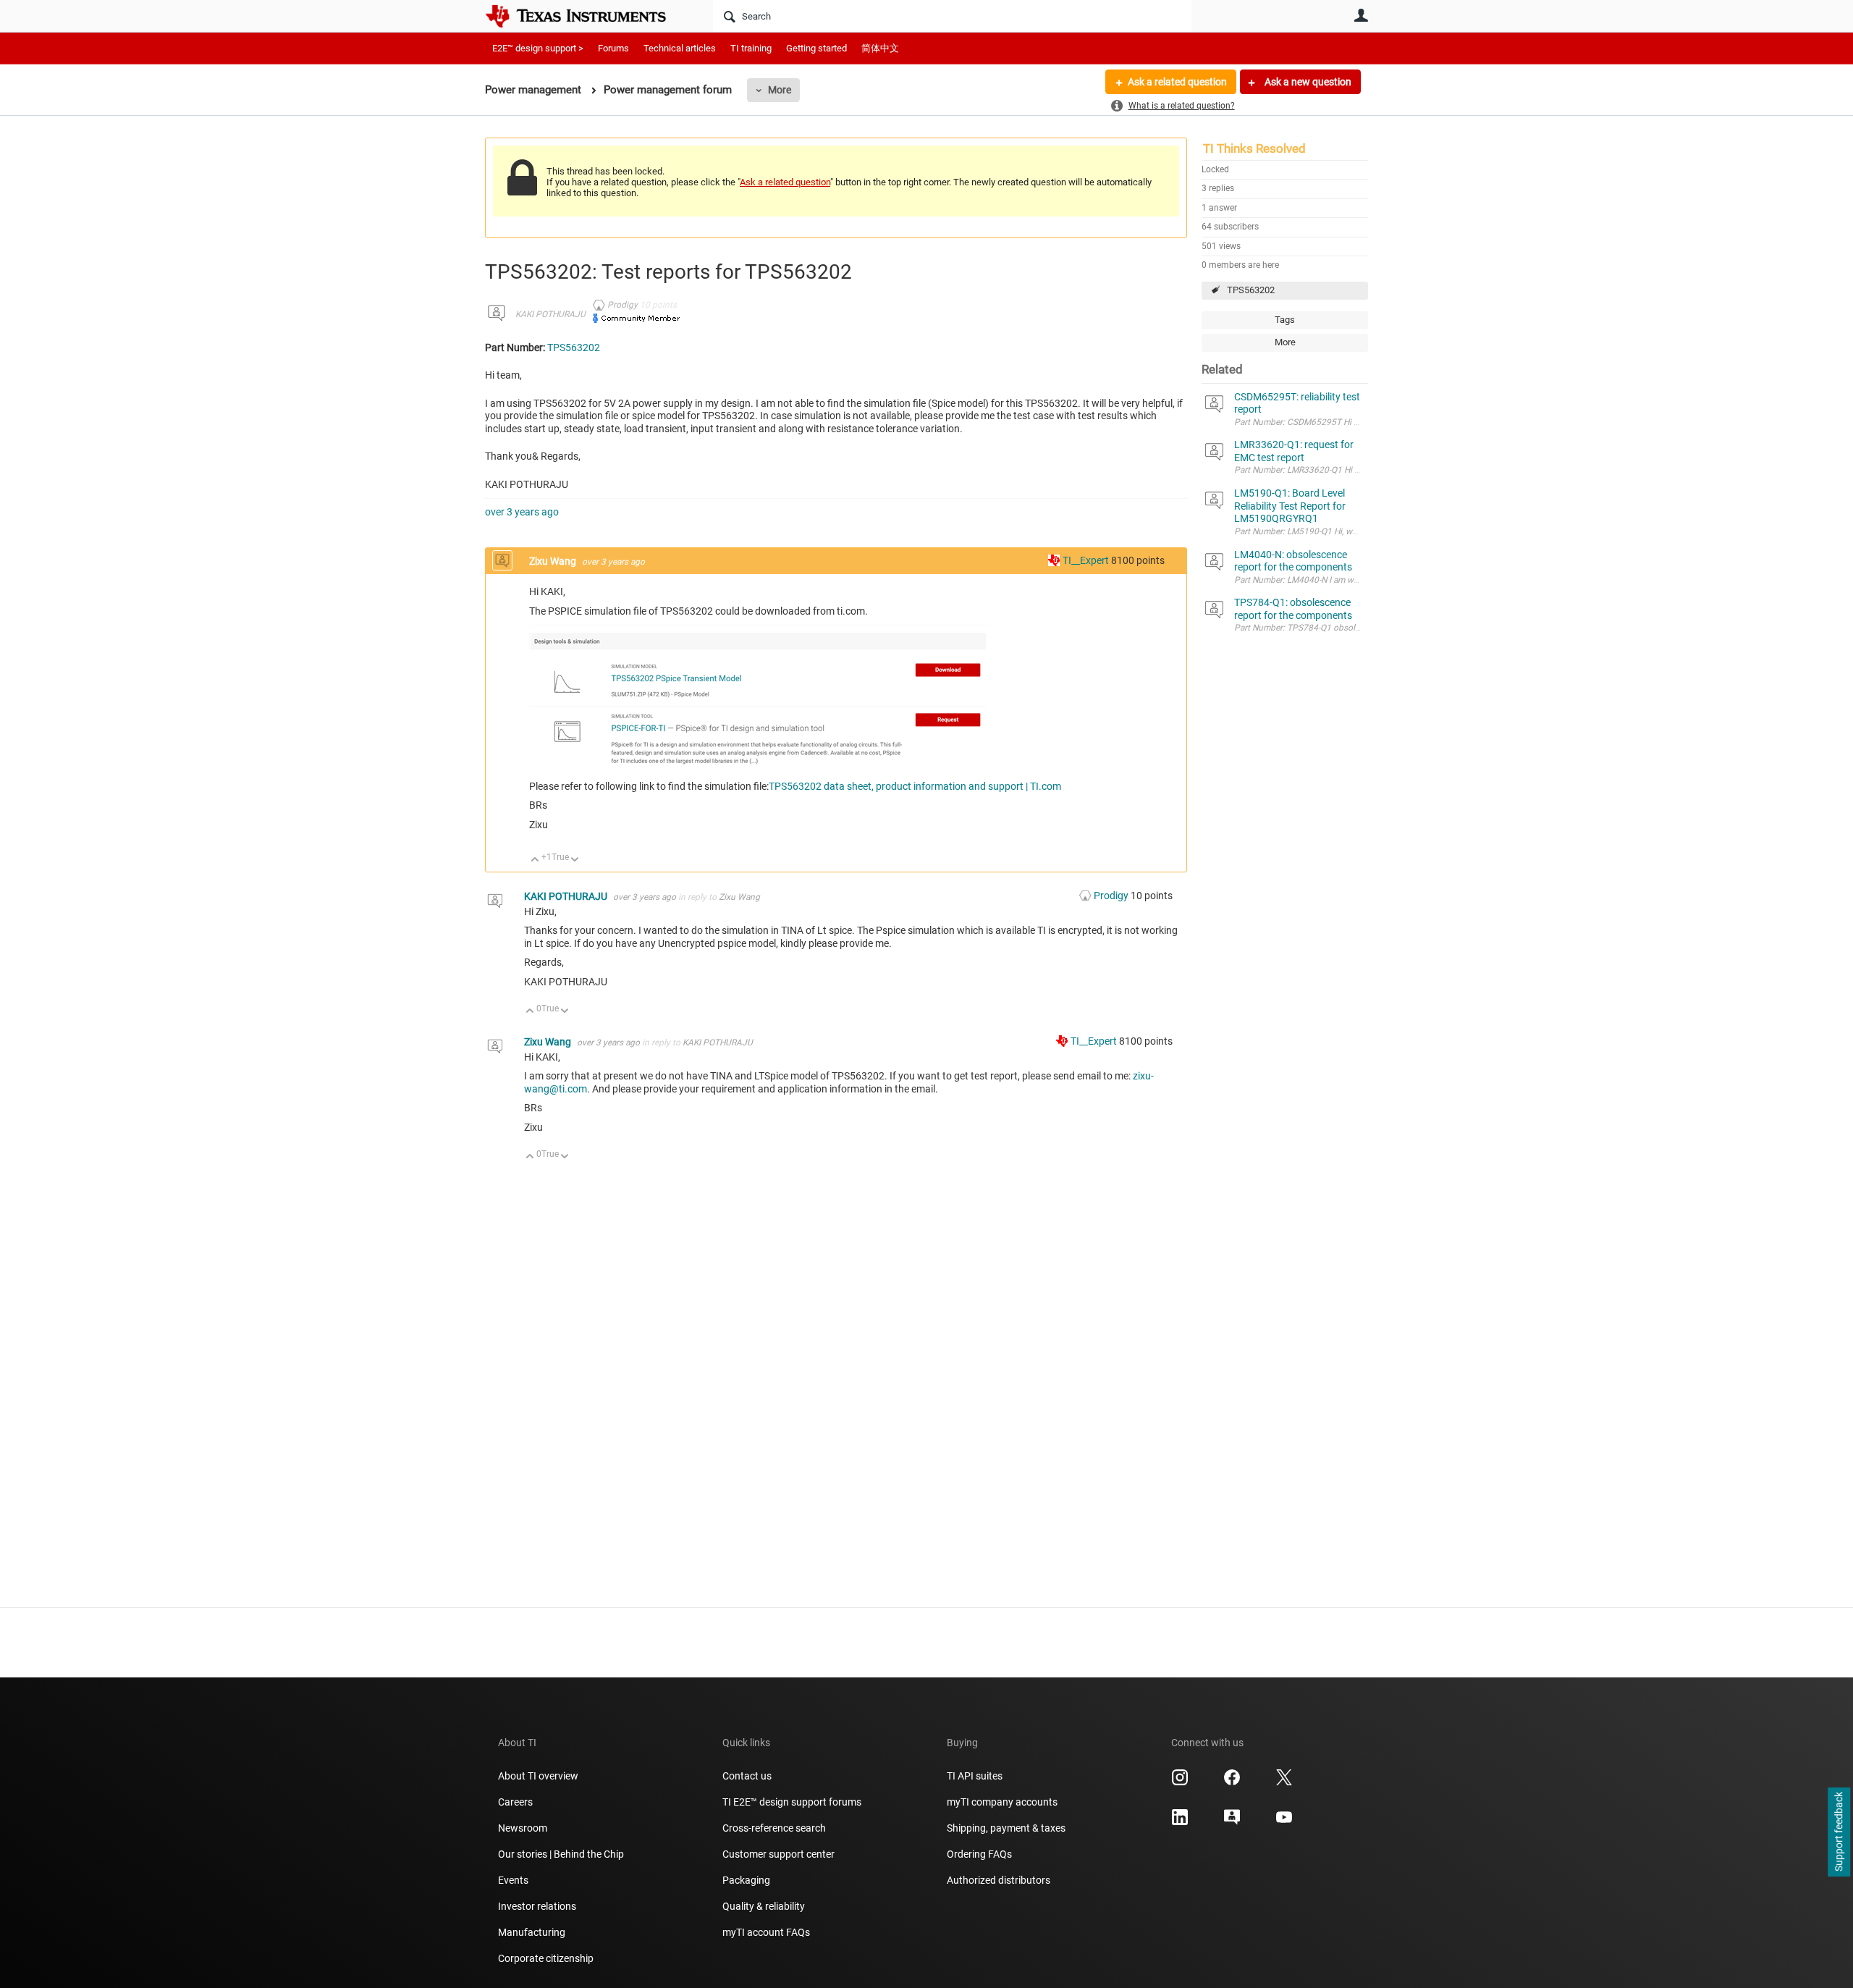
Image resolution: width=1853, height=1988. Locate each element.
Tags (1285, 320)
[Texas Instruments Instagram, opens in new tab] (1180, 1782)
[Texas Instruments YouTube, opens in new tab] (1284, 1822)
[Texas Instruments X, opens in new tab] (1284, 1782)
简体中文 (880, 48)
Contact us (747, 1776)
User (1361, 15)
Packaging (746, 1880)
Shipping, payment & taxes (1006, 1828)
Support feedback (1839, 1832)
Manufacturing (532, 1932)
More (780, 90)
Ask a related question (1177, 82)
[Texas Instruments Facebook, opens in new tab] (1232, 1782)
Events (513, 1880)
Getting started (816, 48)
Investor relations (537, 1906)
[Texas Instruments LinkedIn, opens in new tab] (1180, 1822)
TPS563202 (1251, 290)
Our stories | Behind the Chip (561, 1854)
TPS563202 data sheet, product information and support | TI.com (915, 786)
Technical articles (680, 48)
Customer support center (778, 1854)
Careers (515, 1802)
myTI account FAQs (766, 1932)
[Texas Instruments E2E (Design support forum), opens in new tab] (1232, 1822)
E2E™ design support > (538, 48)
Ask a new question (1307, 82)
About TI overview (538, 1776)
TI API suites (975, 1776)
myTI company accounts (1002, 1802)
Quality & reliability (764, 1906)
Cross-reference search (774, 1828)
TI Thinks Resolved (1254, 148)
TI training (751, 48)
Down (575, 860)
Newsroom (523, 1828)
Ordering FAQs (979, 1854)
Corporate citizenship (546, 1958)
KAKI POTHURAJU (550, 314)
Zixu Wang (554, 561)
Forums (613, 48)
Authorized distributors (999, 1880)
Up (535, 860)
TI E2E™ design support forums (792, 1802)
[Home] (586, 16)
